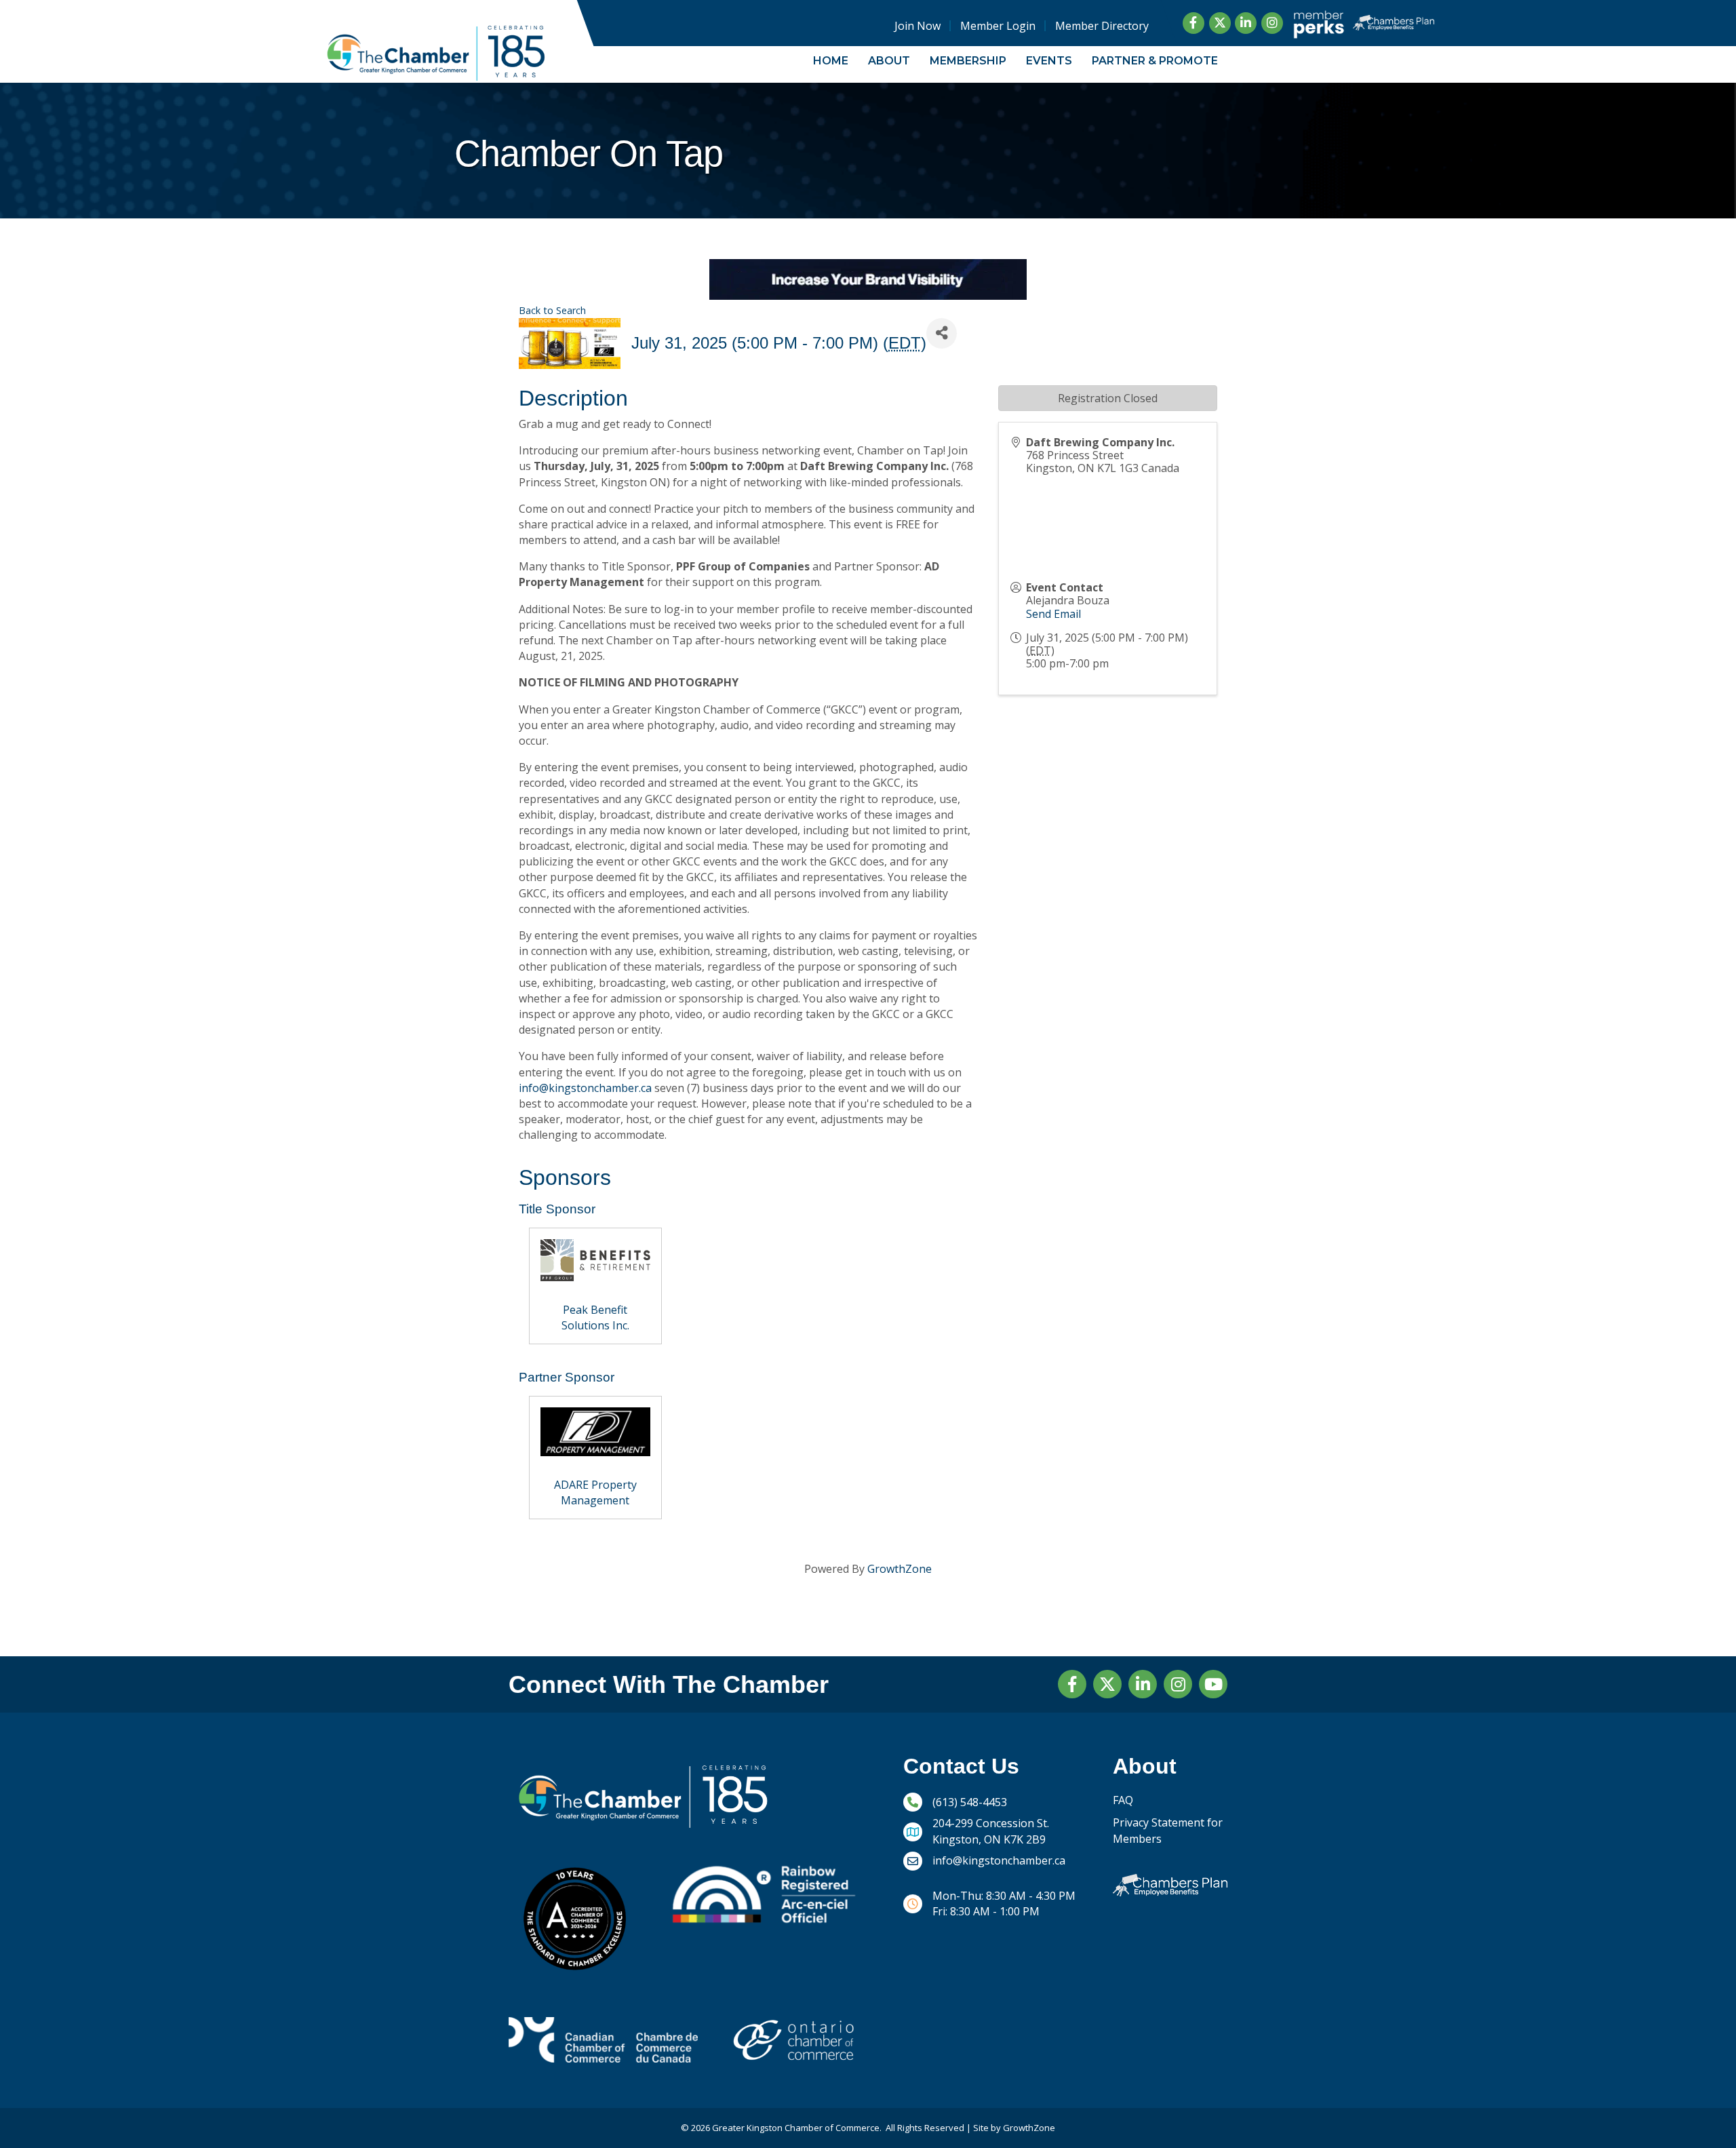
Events (1049, 61)
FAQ (1123, 1800)
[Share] (942, 333)
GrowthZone (900, 1569)
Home (831, 61)
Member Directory (1102, 26)
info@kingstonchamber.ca (585, 1088)
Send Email (1053, 614)
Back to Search (552, 310)
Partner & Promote (1155, 61)
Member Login (998, 26)
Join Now (918, 26)
